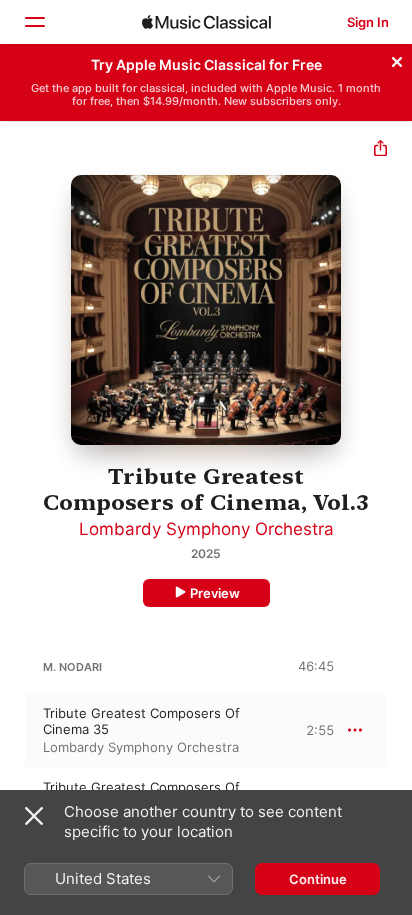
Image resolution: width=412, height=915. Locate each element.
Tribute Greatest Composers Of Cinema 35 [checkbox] (141, 721)
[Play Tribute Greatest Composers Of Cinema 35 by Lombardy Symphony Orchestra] (13, 730)
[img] (206, 22)
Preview (215, 593)
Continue (318, 879)
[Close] (397, 59)
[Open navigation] (34, 22)
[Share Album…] (380, 150)
